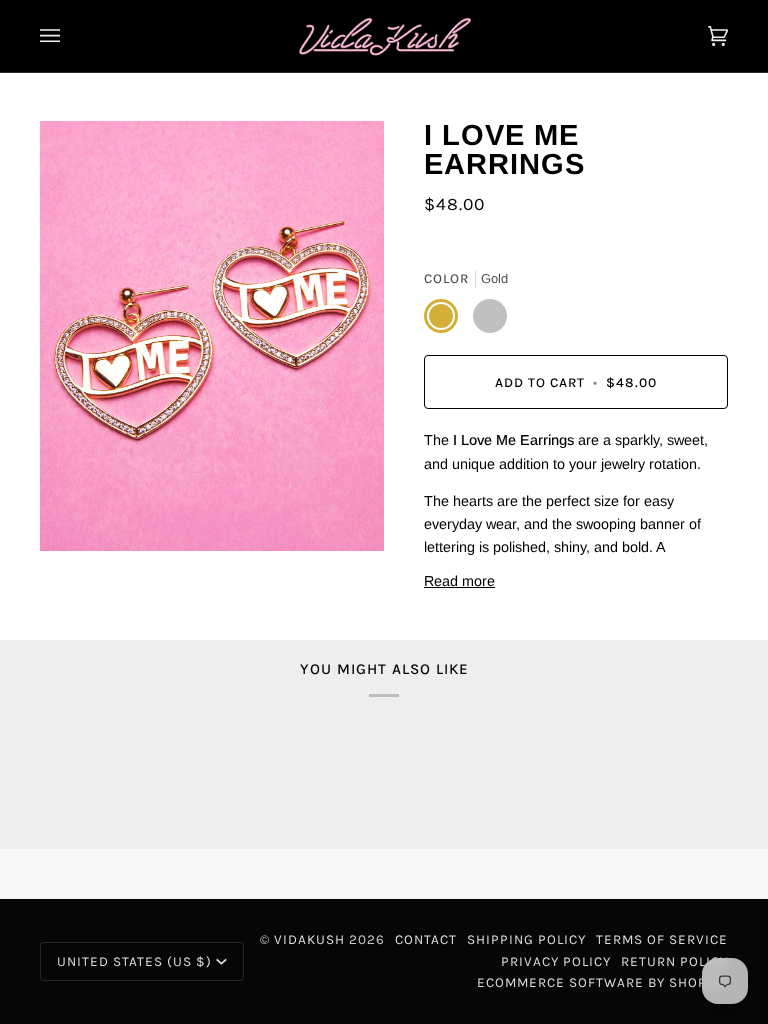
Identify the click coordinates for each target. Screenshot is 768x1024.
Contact (426, 939)
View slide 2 (72, 561)
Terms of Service (662, 939)
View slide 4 (98, 561)
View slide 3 (85, 561)
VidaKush (309, 939)
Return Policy (674, 961)
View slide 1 (59, 561)
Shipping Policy (526, 939)
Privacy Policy (556, 961)
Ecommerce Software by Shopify (602, 982)
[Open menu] (70, 36)
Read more (459, 581)
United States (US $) (134, 961)
